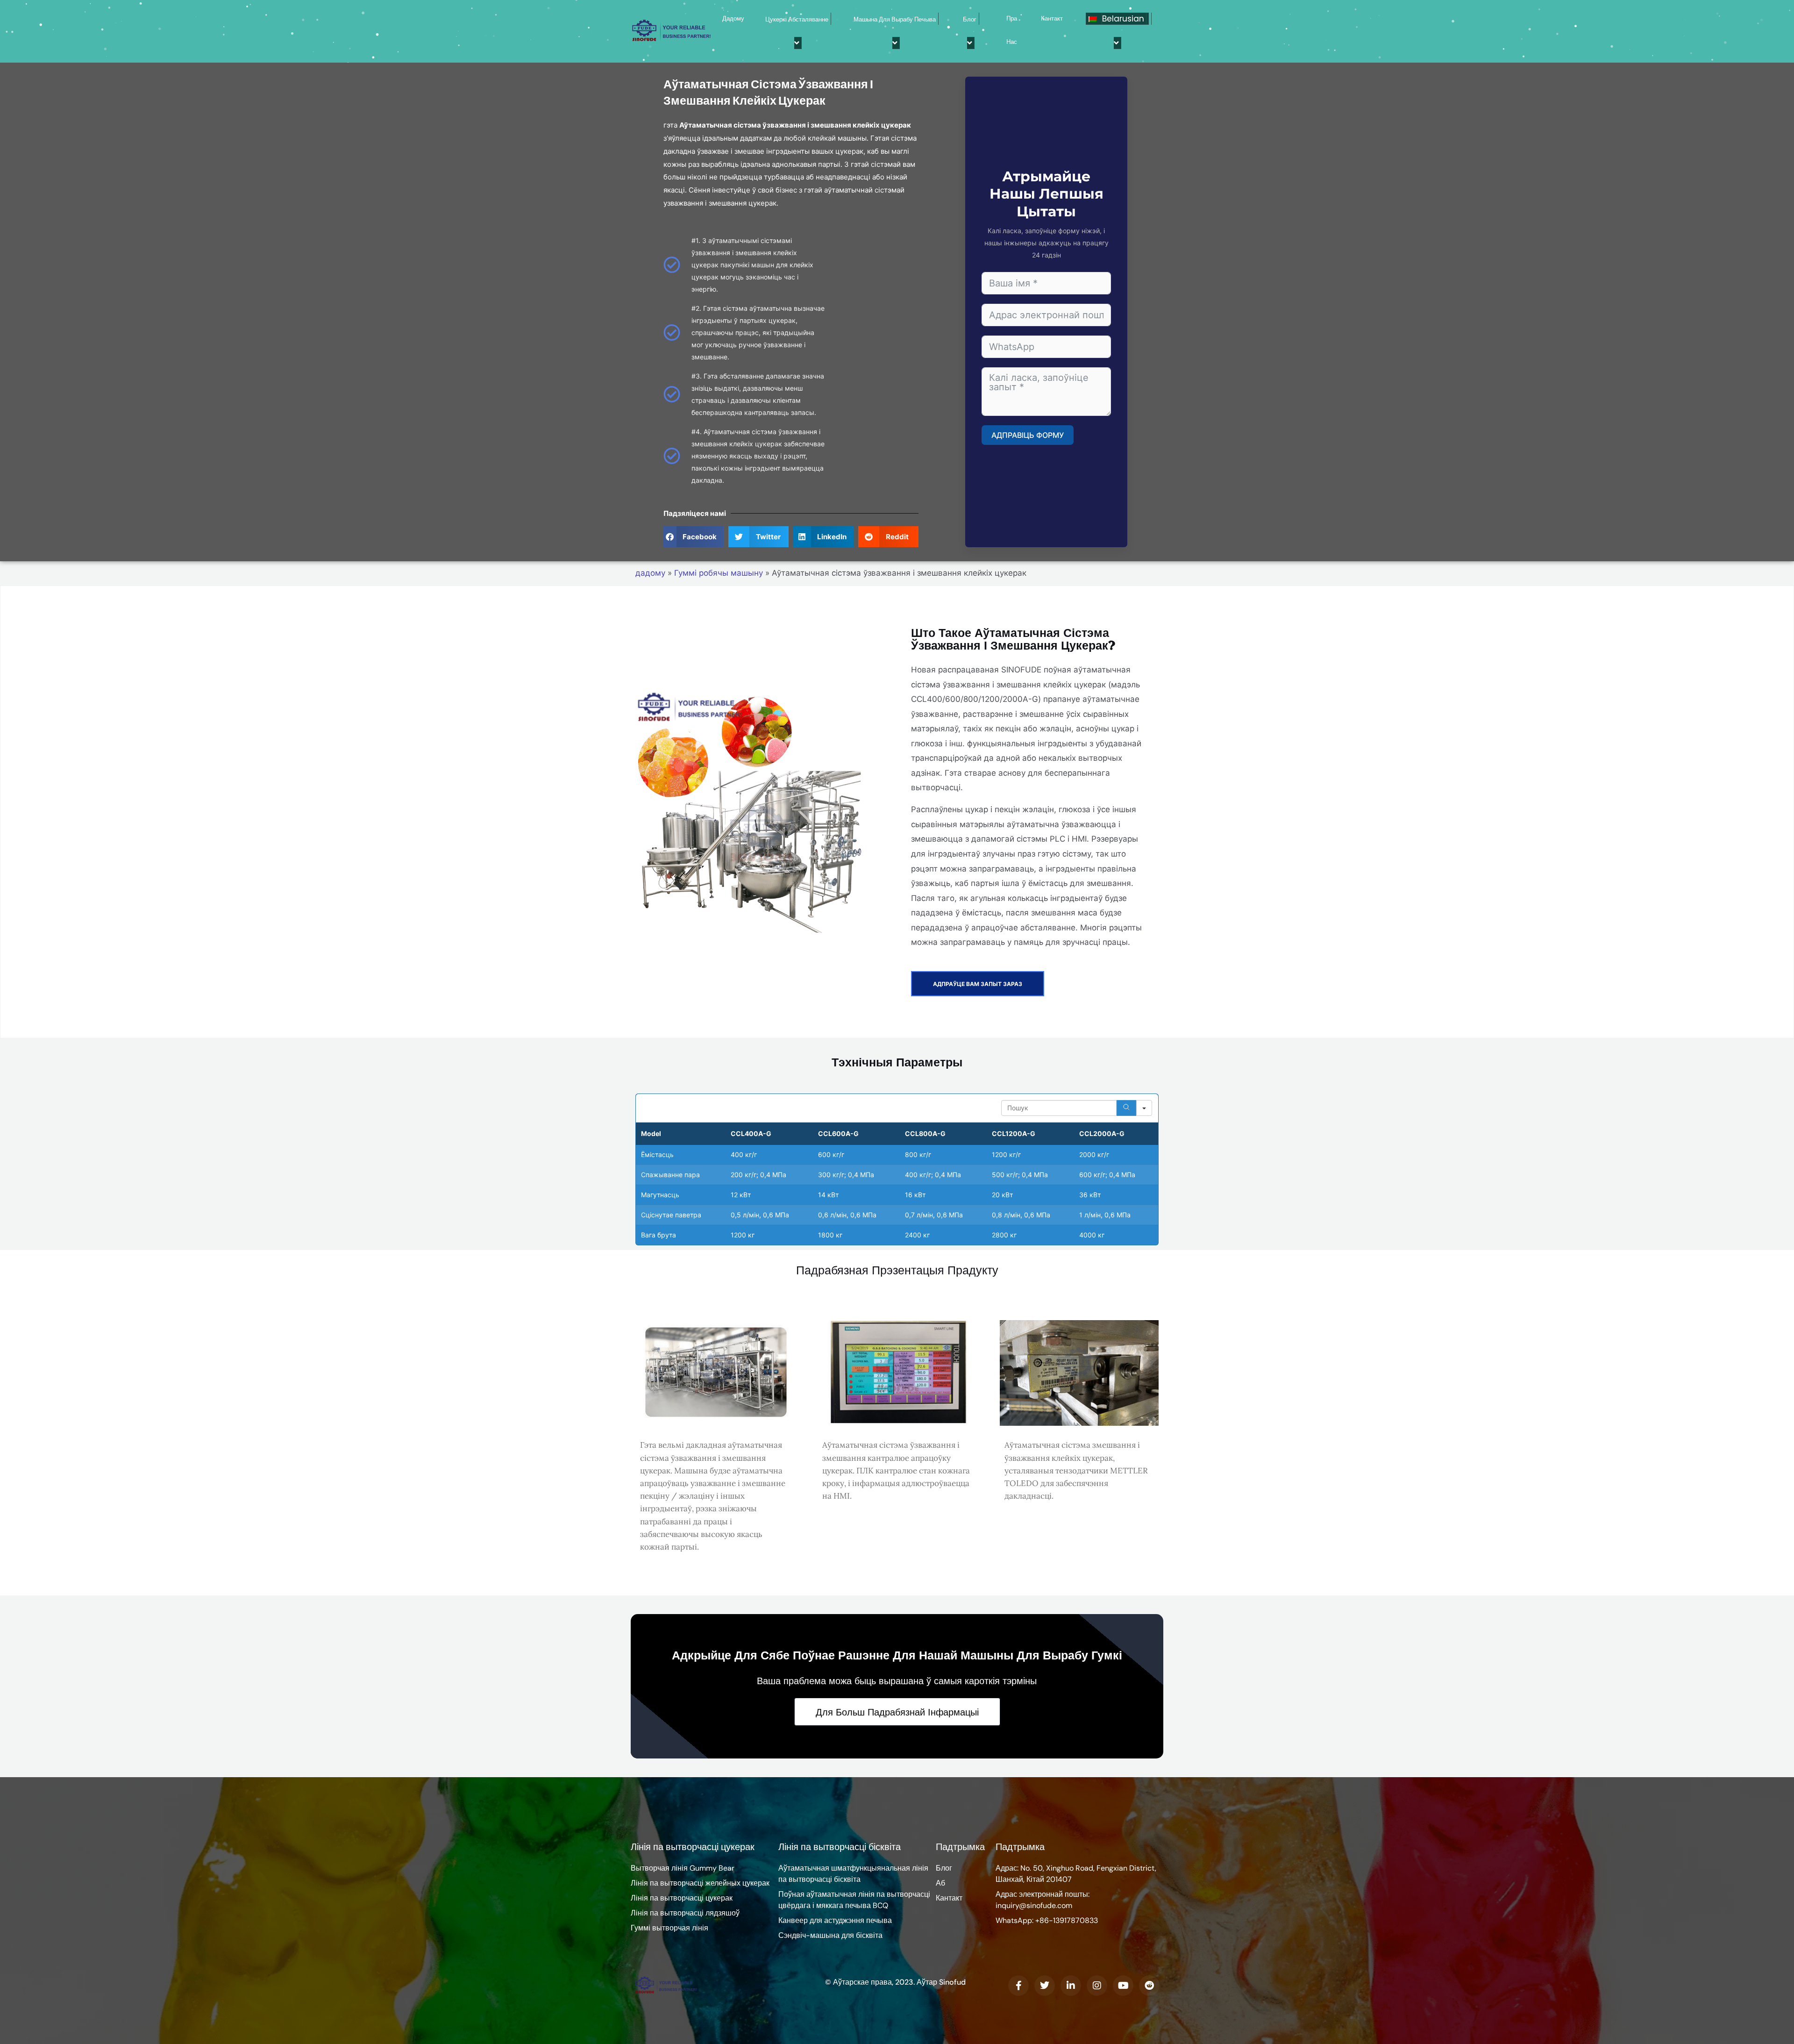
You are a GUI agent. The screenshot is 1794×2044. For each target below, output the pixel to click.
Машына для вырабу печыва (895, 19)
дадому (733, 18)
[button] (694, 537)
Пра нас (1012, 30)
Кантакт (1052, 18)
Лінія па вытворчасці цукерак (693, 1847)
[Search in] (1144, 1108)
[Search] (1126, 1108)
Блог (970, 19)
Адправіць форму (1028, 435)
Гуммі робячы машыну (719, 573)
